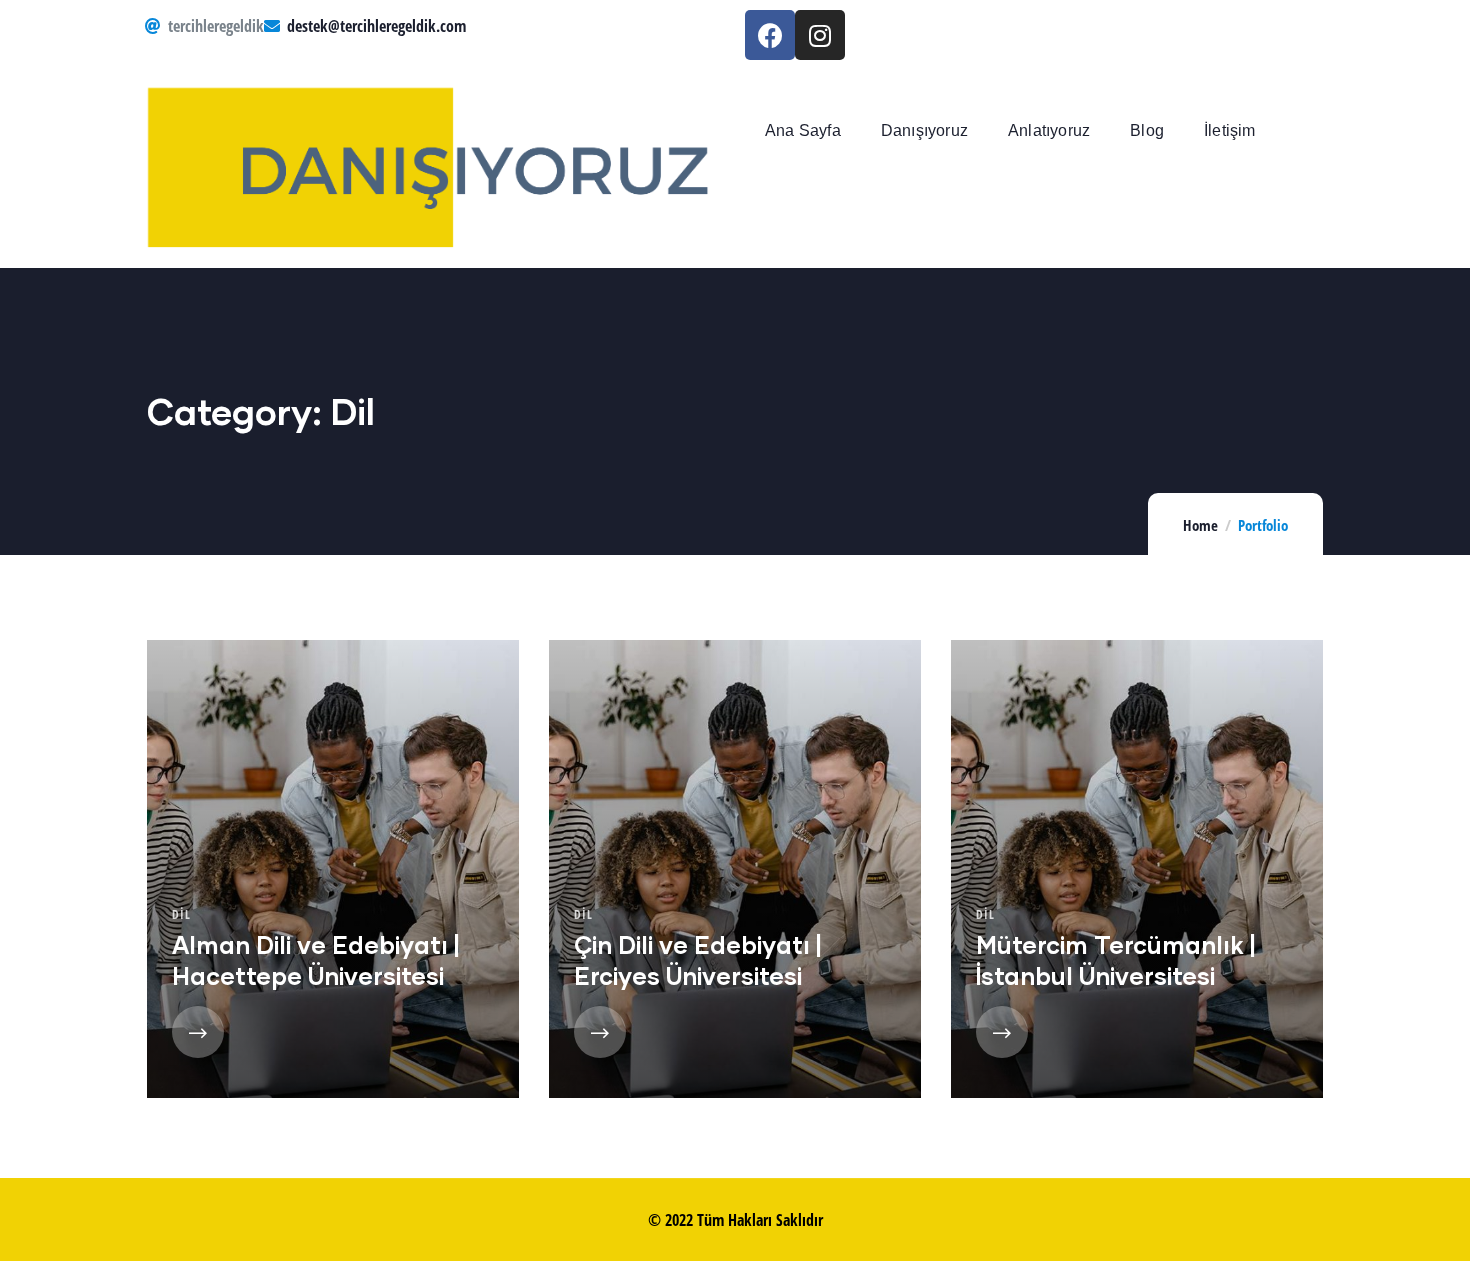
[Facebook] (770, 35)
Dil (181, 914)
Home (1200, 525)
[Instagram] (820, 35)
